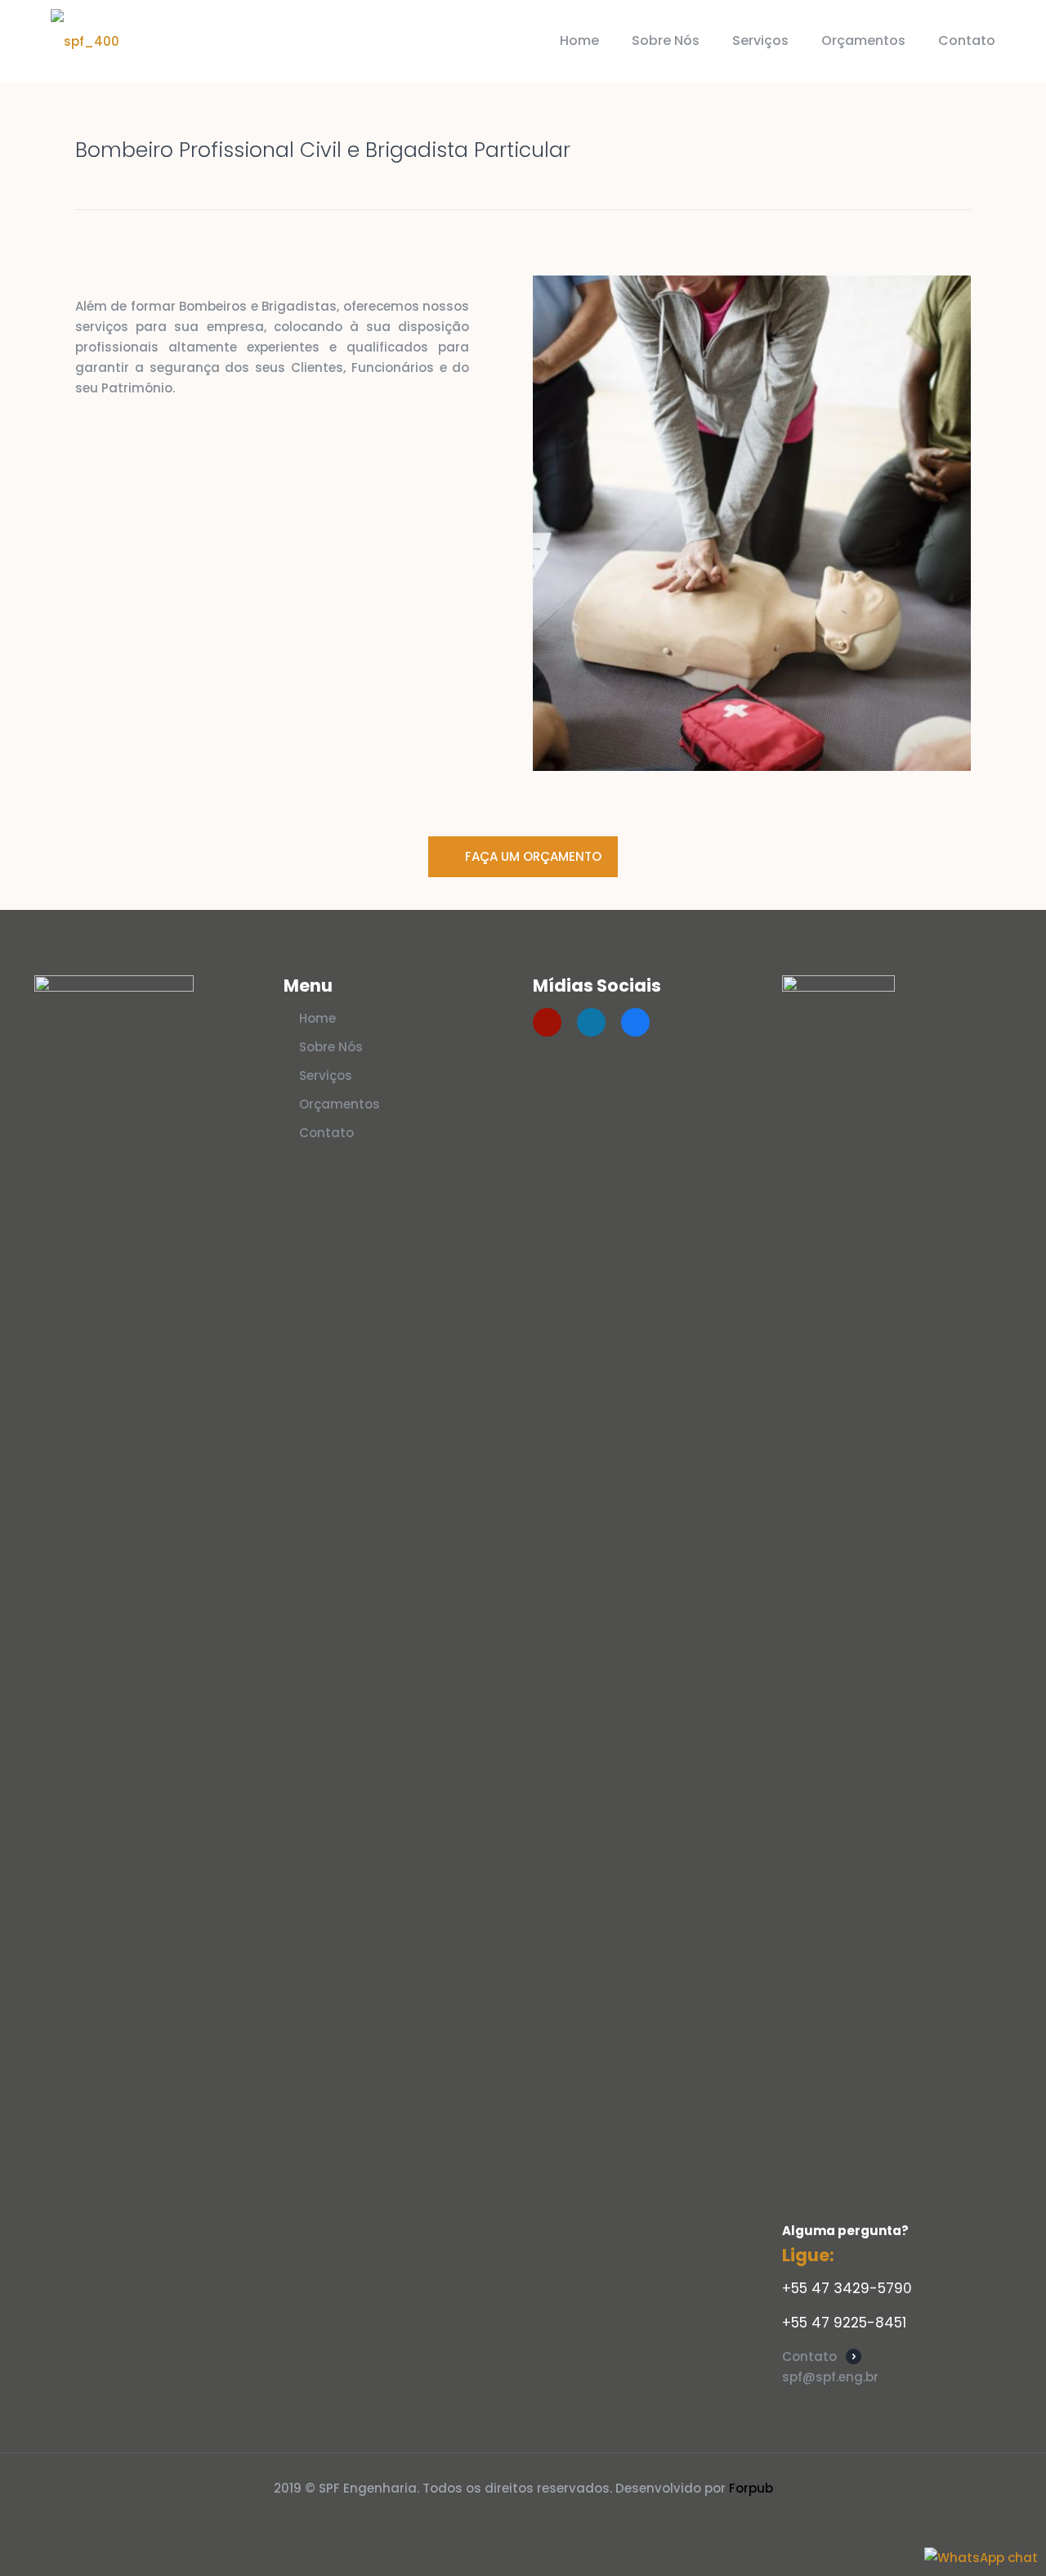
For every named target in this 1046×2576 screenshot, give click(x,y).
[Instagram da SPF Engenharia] (547, 1022)
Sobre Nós (331, 1047)
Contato (326, 1133)
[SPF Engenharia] (85, 41)
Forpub (751, 2488)
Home (317, 1018)
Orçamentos (340, 1104)
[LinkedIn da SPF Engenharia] (591, 1022)
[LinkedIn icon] (514, 2517)
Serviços (326, 1075)
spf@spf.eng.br (830, 2377)
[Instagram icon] (532, 2517)
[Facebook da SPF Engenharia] (635, 1022)
